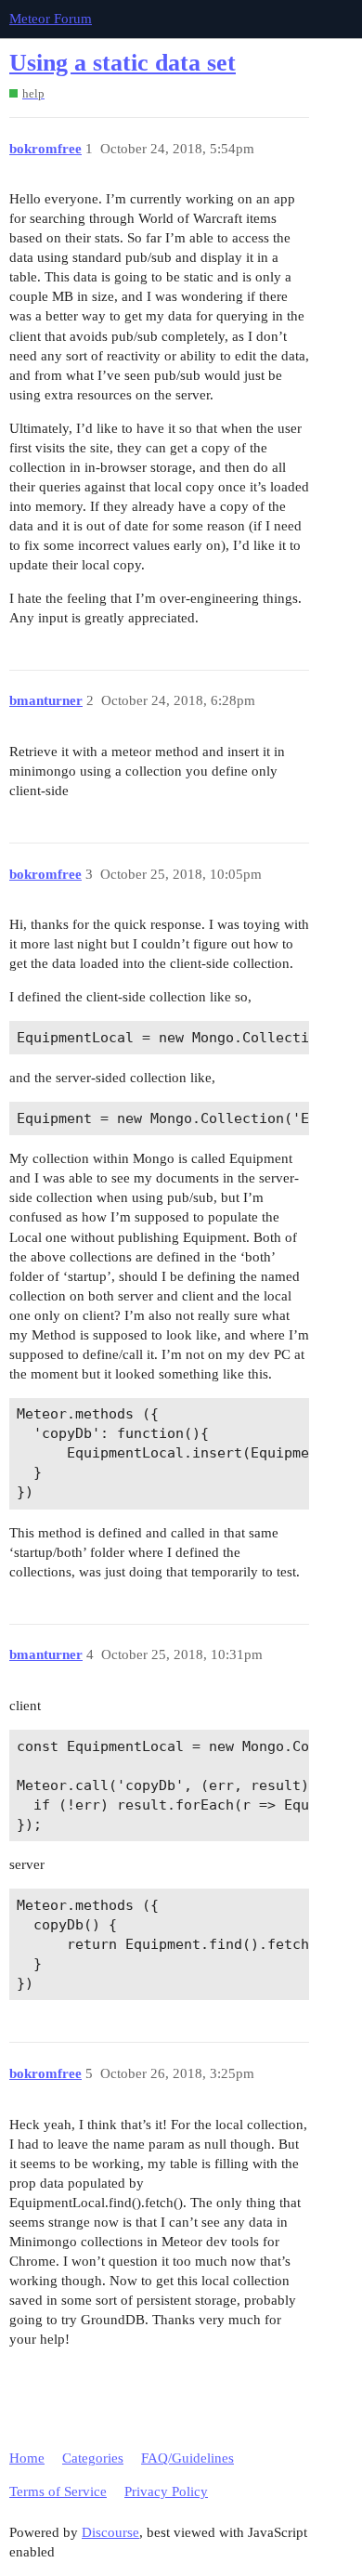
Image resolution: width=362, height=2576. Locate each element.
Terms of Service (58, 2491)
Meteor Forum (51, 19)
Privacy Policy (166, 2491)
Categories (93, 2458)
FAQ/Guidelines (187, 2458)
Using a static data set (123, 63)
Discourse (110, 2532)
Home (27, 2458)
